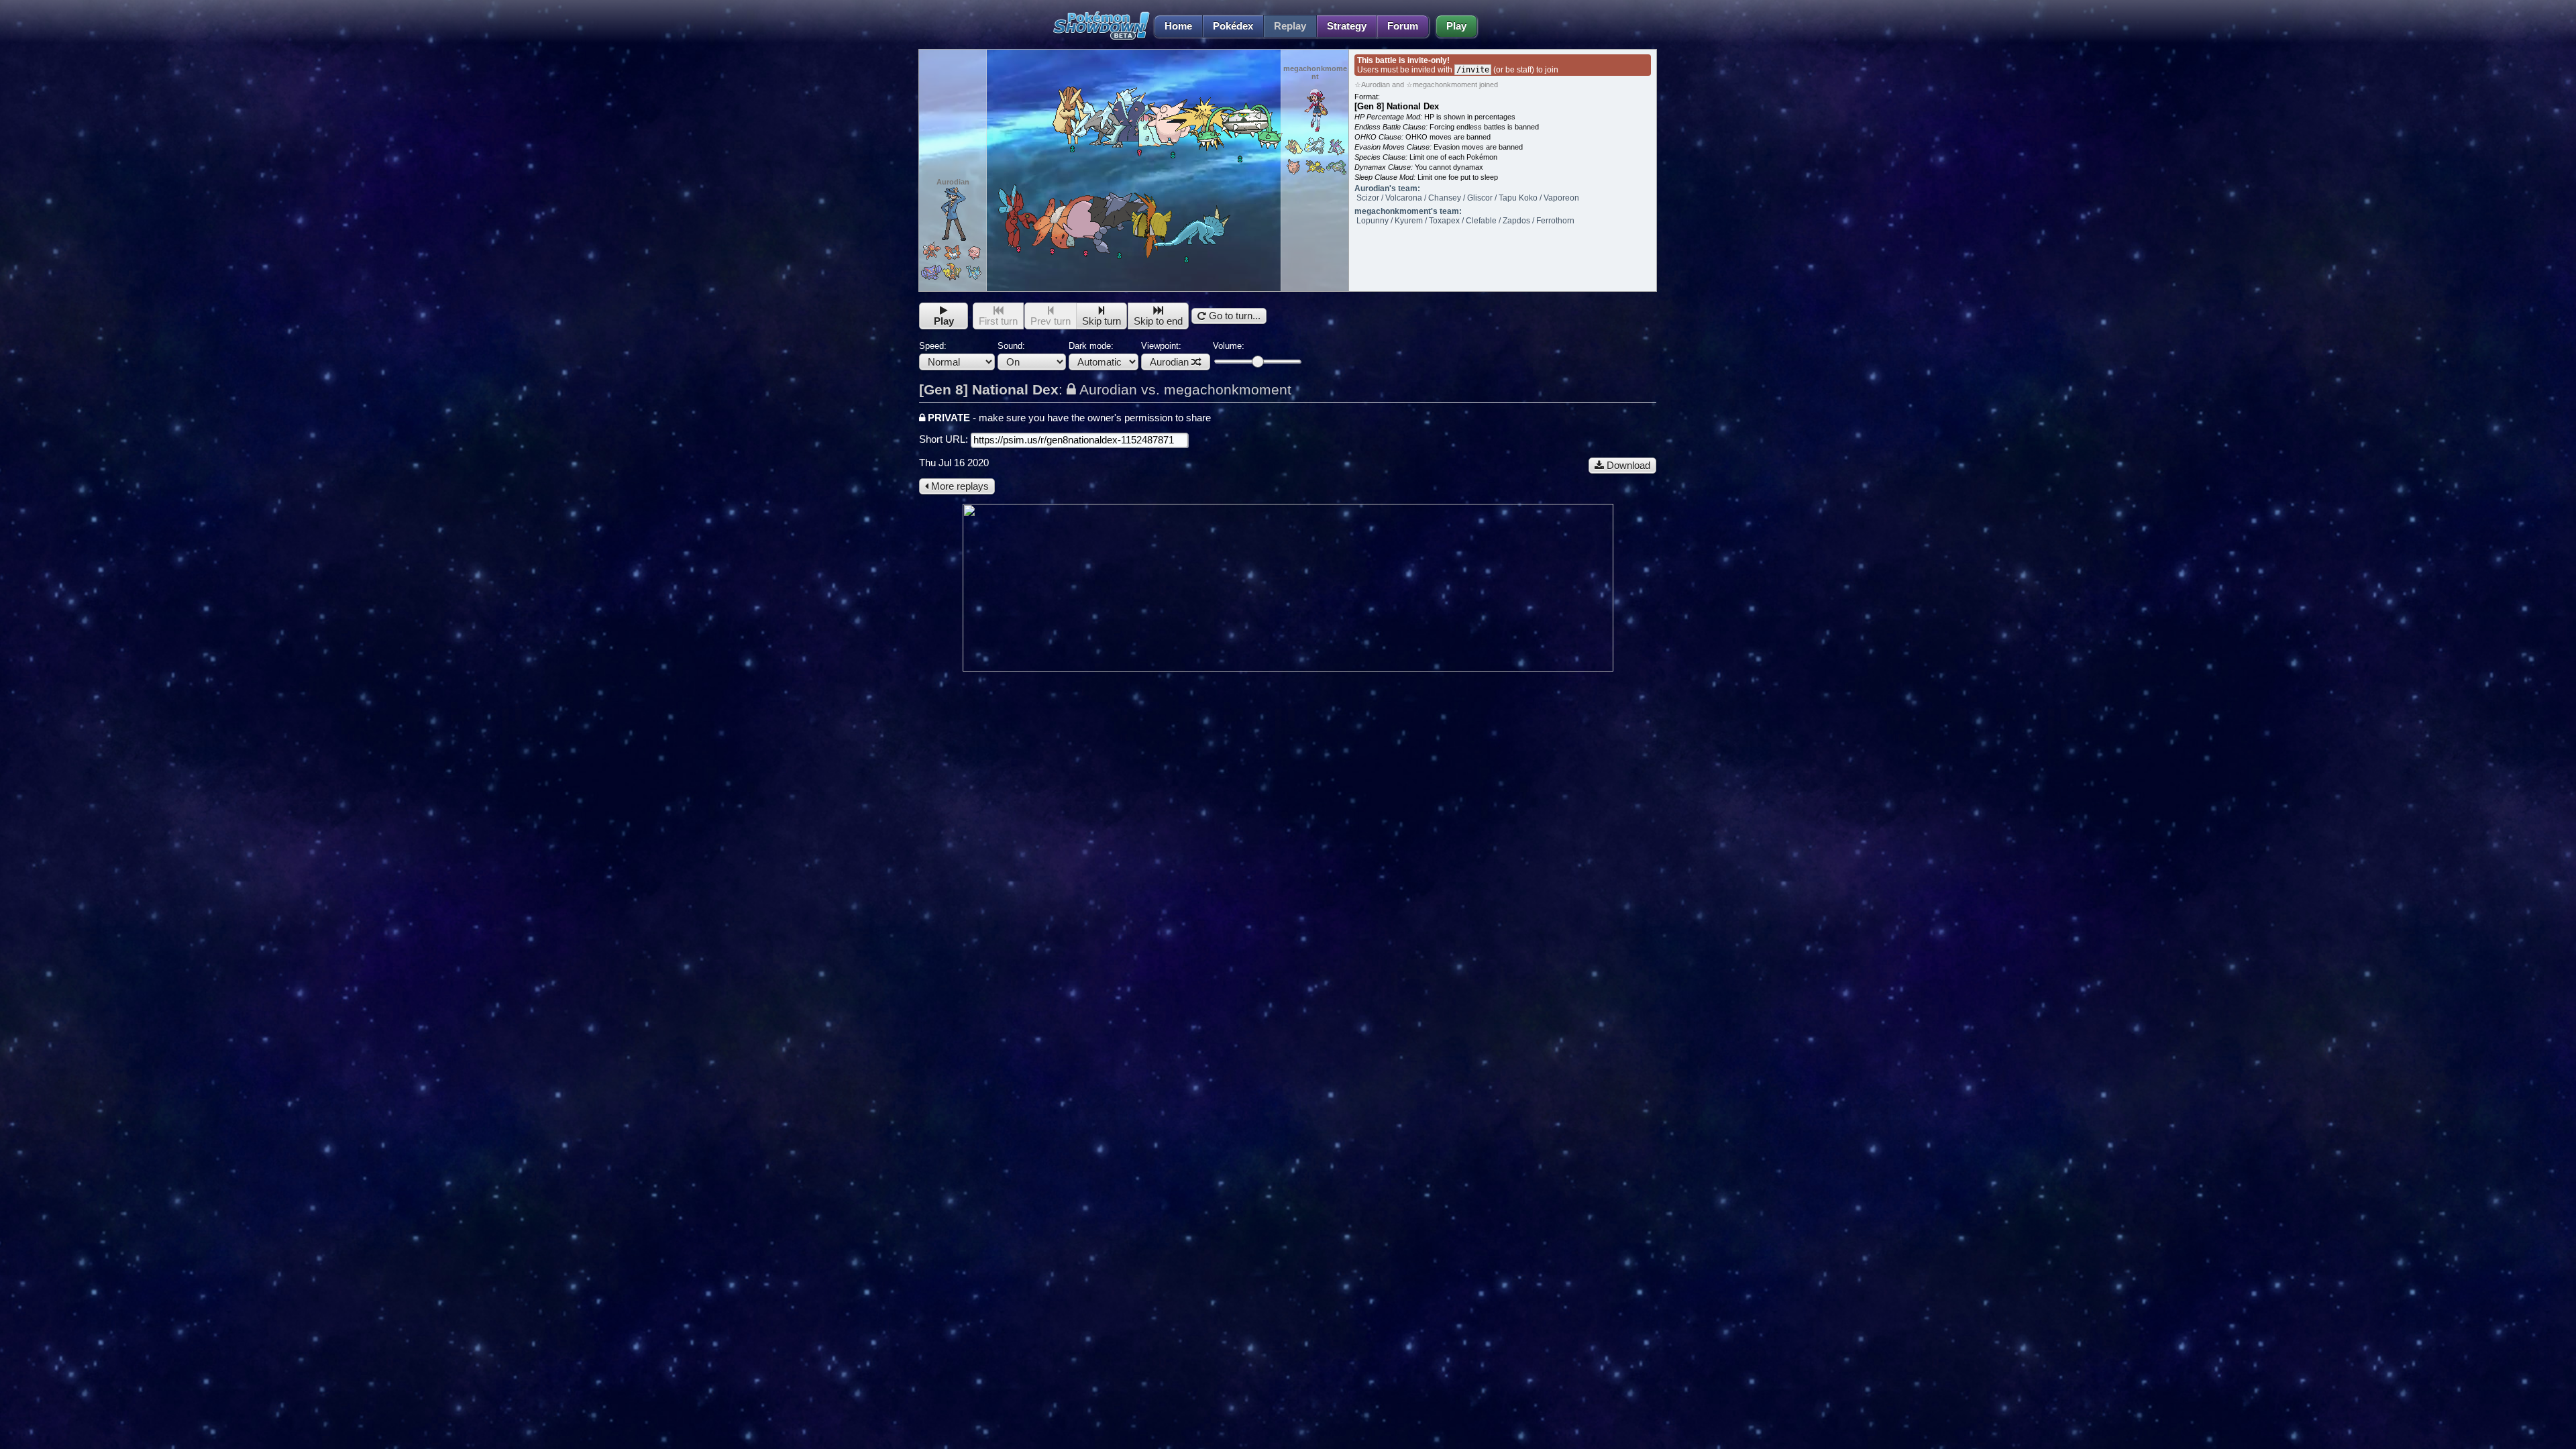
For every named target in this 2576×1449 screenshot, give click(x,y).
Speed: (933, 346)
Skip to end (1158, 321)
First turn (998, 321)
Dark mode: (1091, 346)
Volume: (1229, 346)
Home (1178, 26)
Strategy (1347, 26)
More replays (959, 486)
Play (1456, 26)
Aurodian (1169, 362)
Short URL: (945, 439)
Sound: (1011, 346)
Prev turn (1051, 321)
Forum (1403, 26)
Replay (1290, 26)
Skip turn (1102, 321)
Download (1627, 466)
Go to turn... (1233, 316)
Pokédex (1233, 26)
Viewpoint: (1165, 354)
